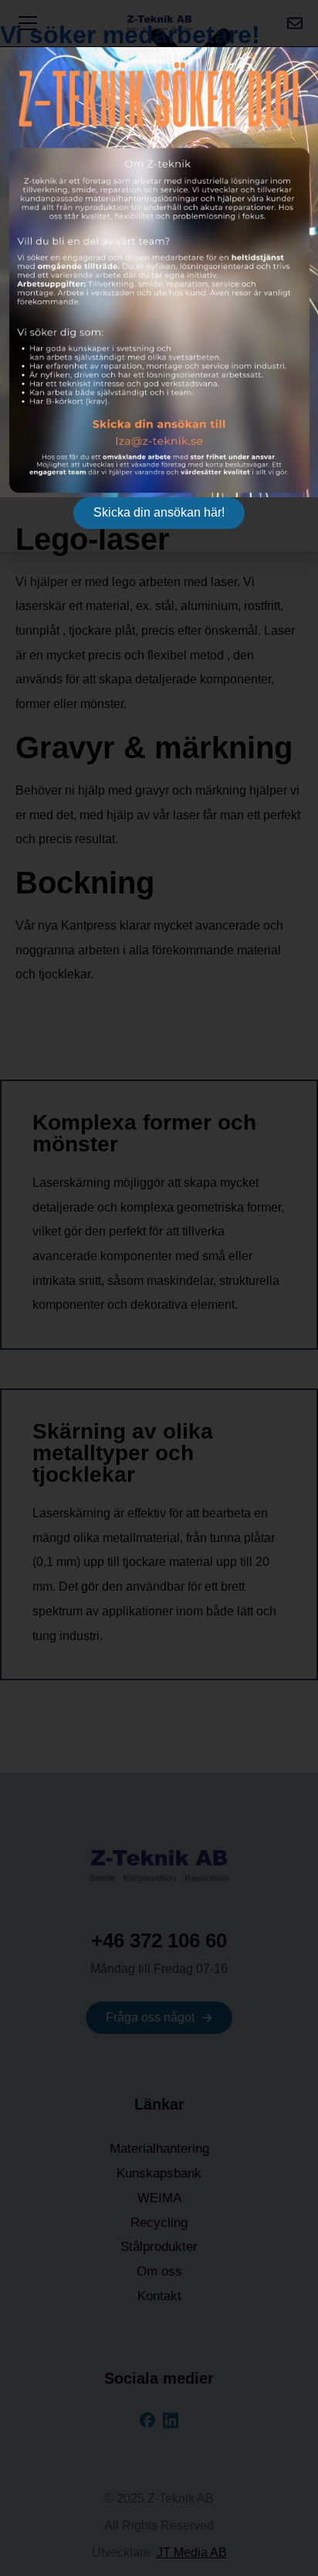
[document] (159, 1288)
